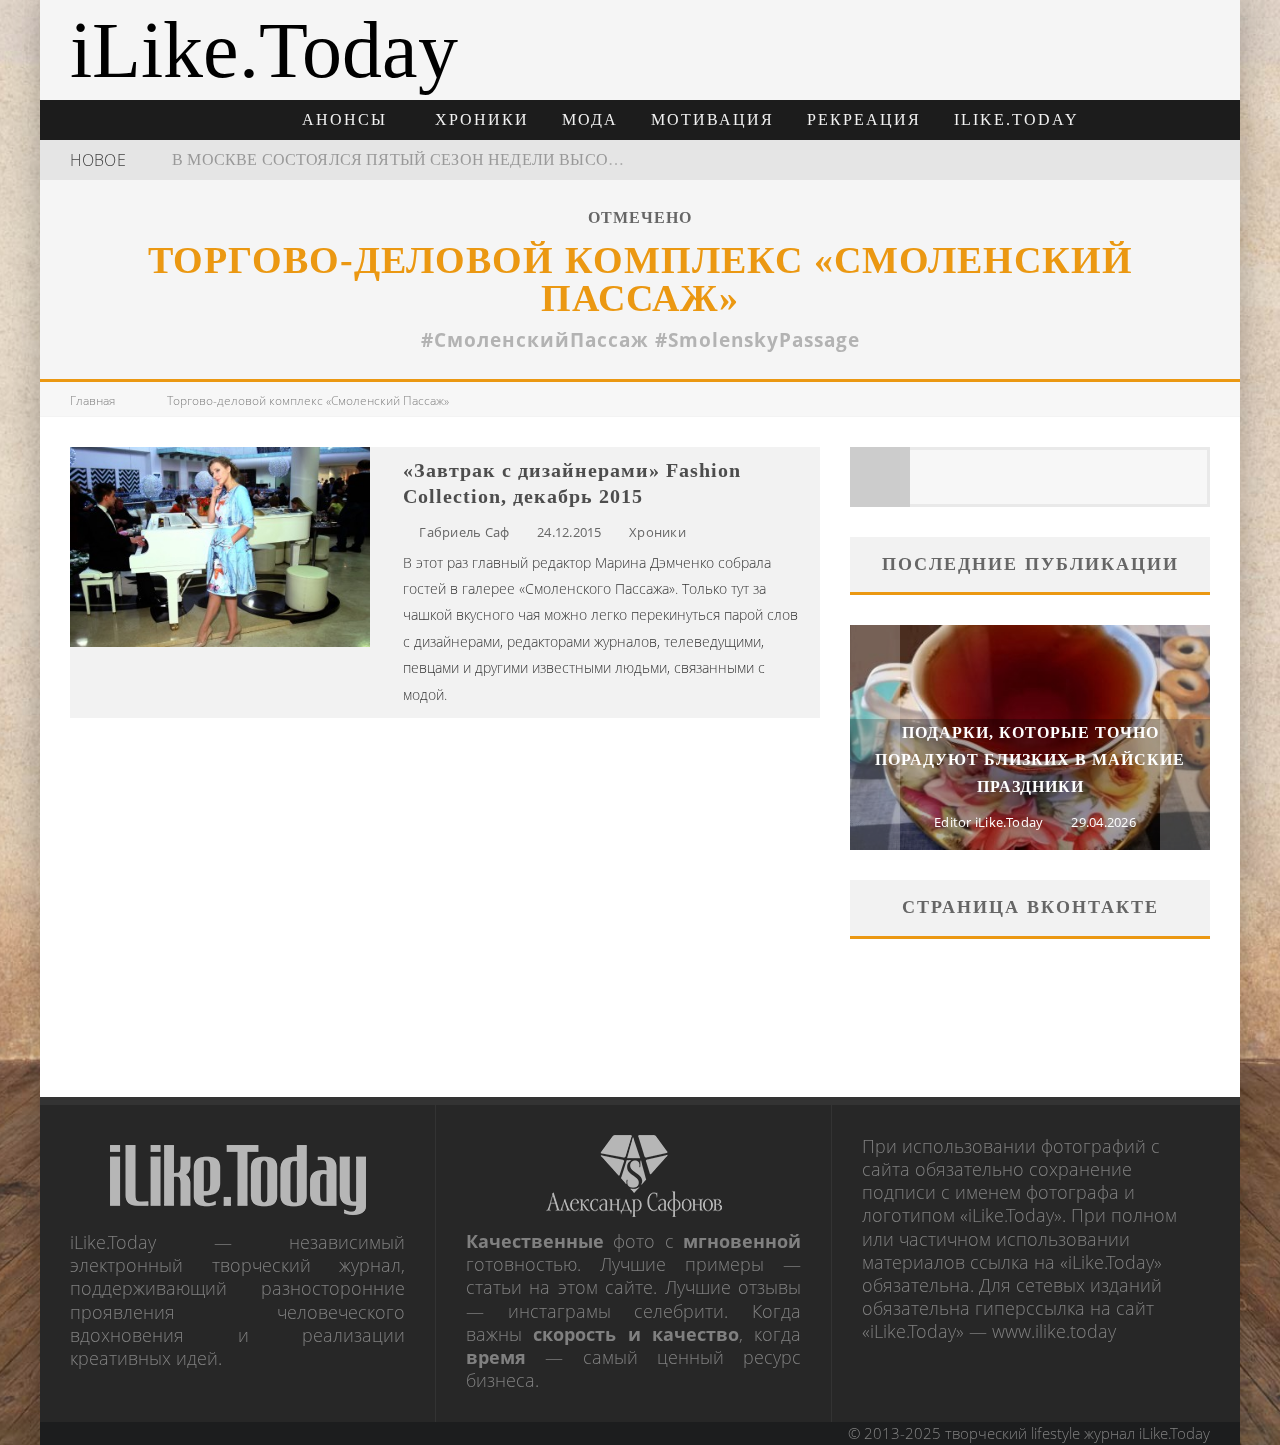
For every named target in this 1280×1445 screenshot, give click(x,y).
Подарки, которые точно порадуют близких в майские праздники (1030, 759)
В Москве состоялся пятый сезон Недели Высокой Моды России (471, 159)
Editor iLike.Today (988, 822)
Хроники (482, 119)
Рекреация (864, 119)
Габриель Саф (464, 532)
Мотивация (712, 119)
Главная (92, 400)
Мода (590, 119)
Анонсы (344, 119)
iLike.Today (1016, 119)
